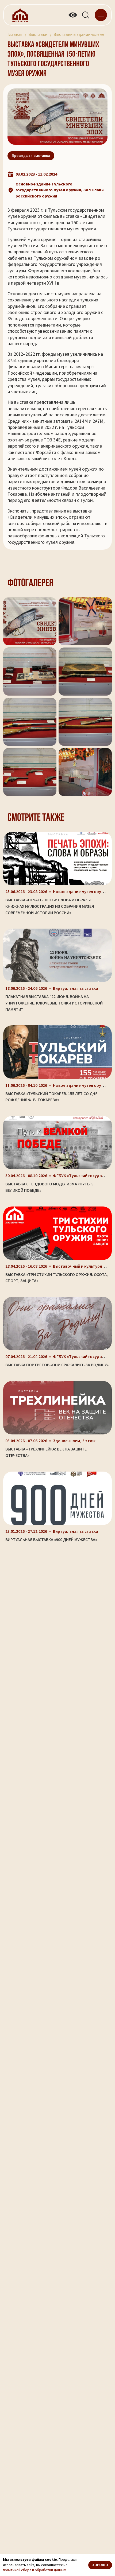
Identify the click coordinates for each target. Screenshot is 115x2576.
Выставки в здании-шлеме (79, 34)
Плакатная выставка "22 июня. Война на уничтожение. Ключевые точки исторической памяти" (54, 1003)
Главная (15, 34)
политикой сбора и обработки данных (34, 2570)
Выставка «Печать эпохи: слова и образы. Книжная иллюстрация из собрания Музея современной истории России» (50, 906)
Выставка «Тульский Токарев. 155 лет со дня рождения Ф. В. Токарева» (51, 1097)
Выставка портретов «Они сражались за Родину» (57, 1365)
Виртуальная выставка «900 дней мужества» (51, 1540)
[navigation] (101, 15)
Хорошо (100, 2565)
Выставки (38, 34)
